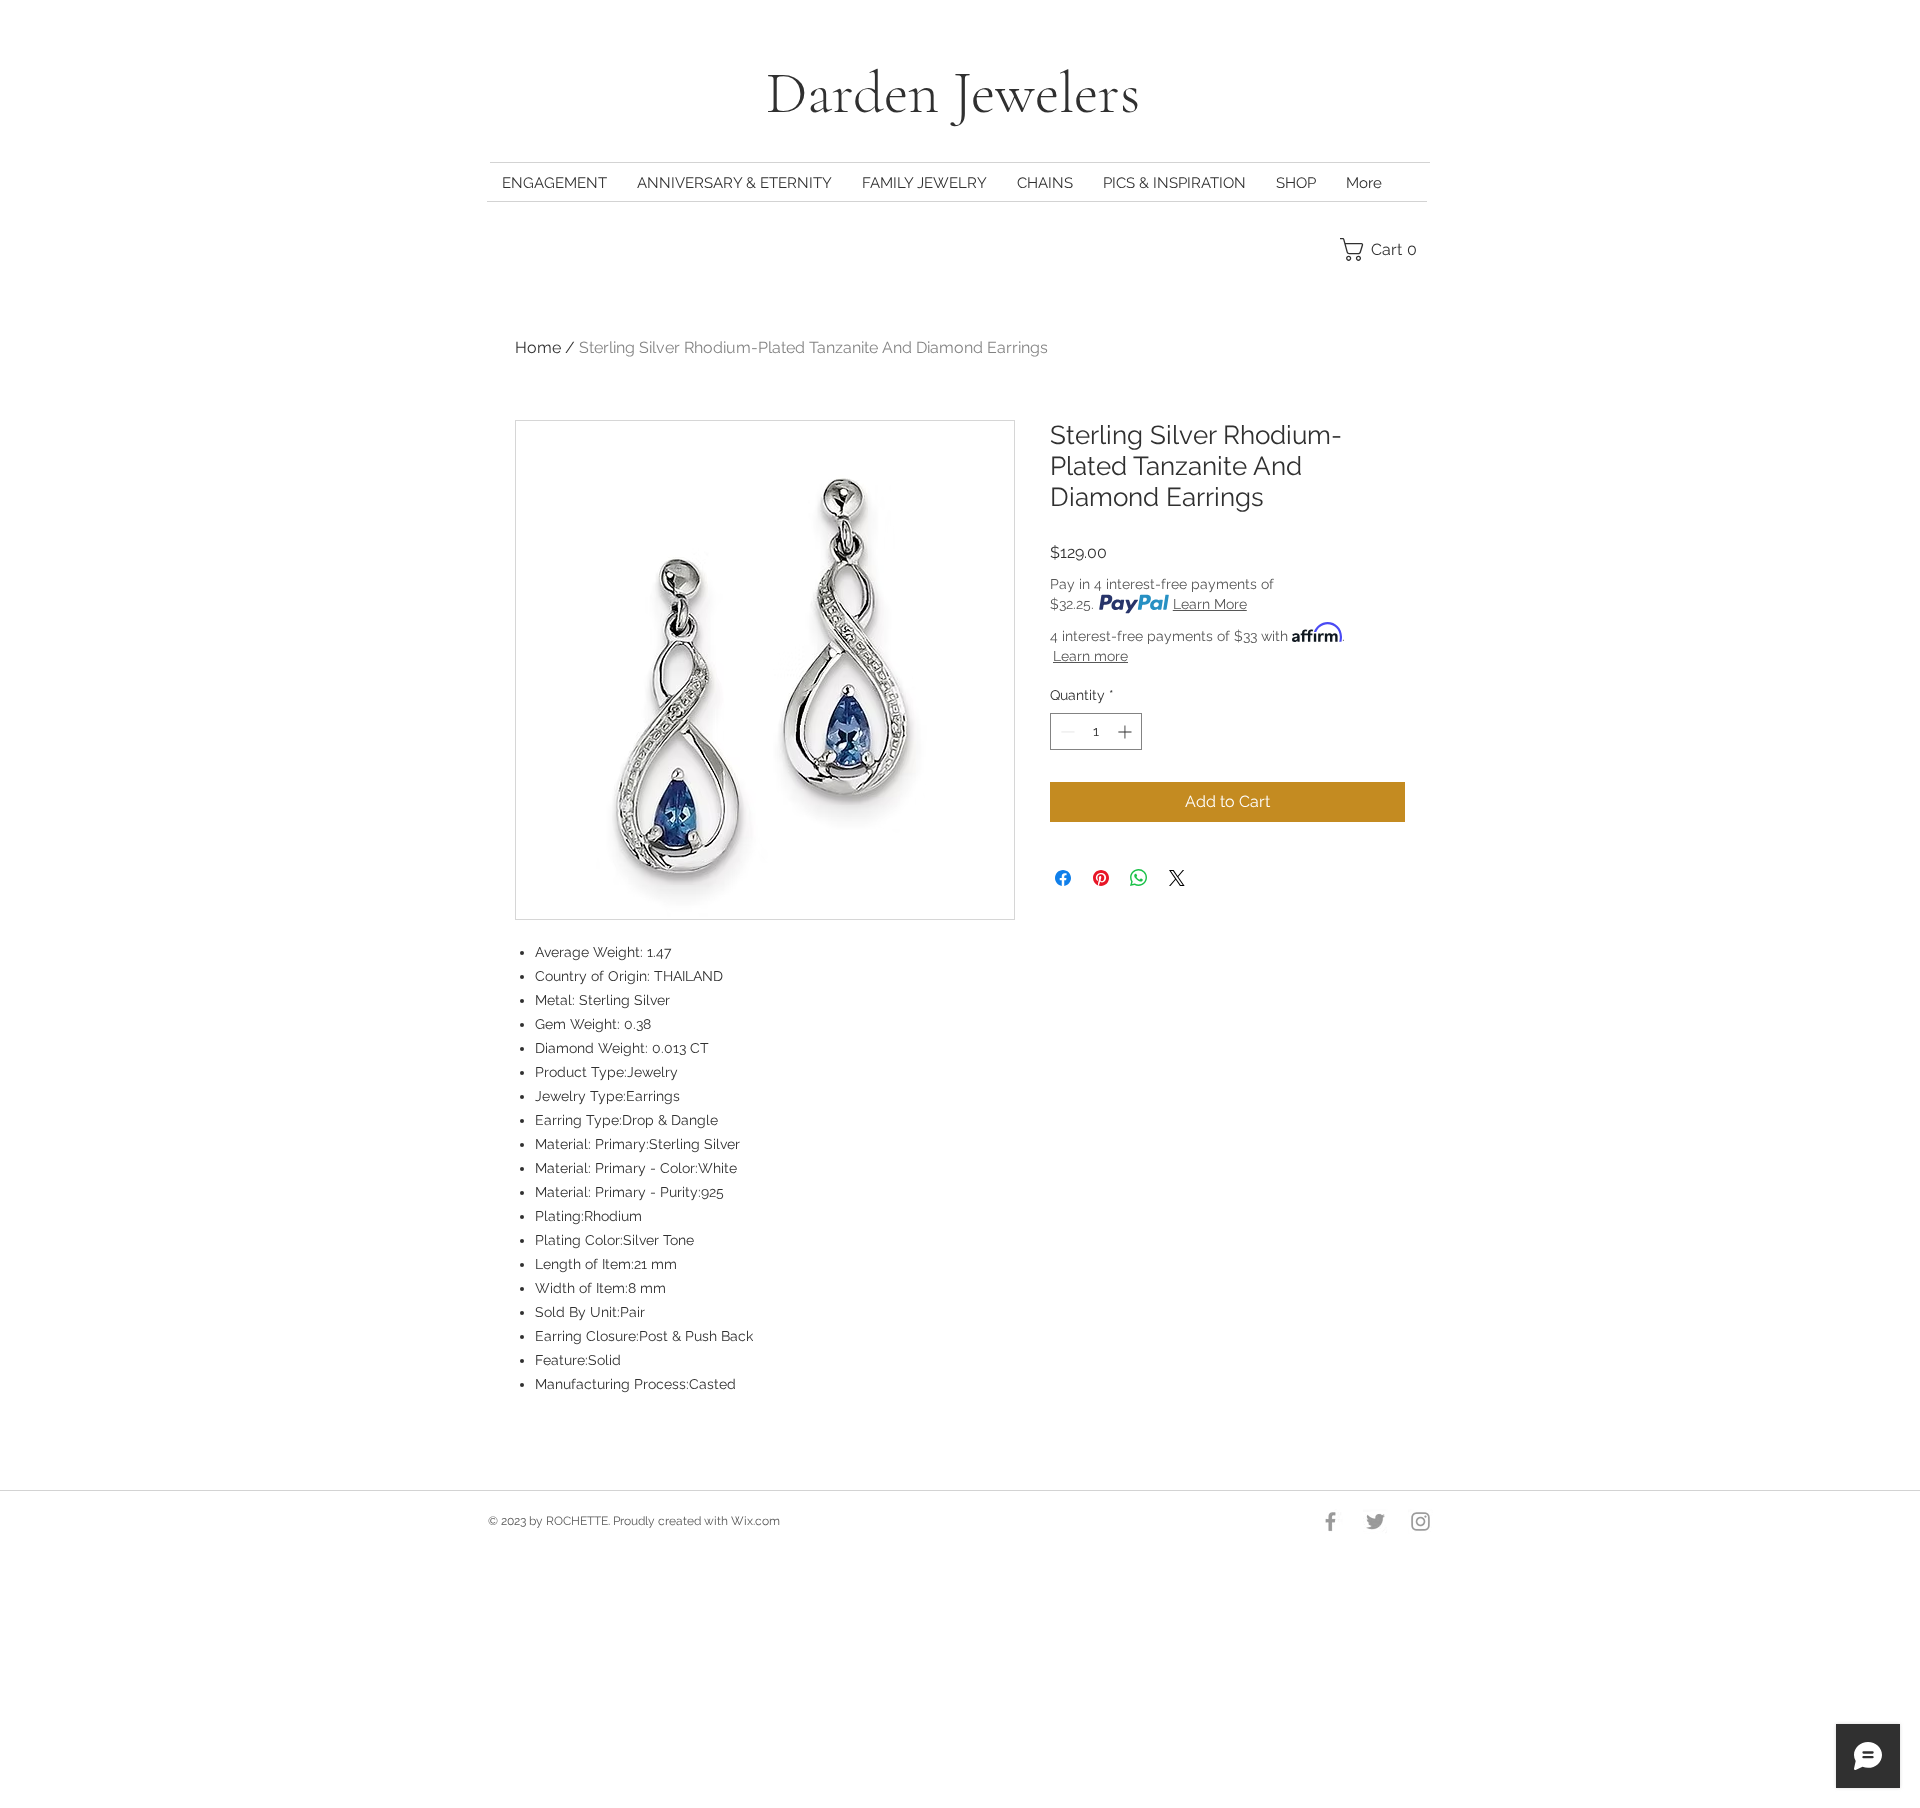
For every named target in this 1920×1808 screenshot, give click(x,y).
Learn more (1090, 656)
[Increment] (1126, 731)
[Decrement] (1065, 731)
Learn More (1210, 604)
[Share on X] (1177, 878)
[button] (1384, 249)
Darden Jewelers (960, 93)
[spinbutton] (1096, 731)
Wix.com (755, 1521)
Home (538, 347)
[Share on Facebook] (1063, 878)
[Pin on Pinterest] (1101, 878)
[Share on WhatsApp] (1139, 878)
